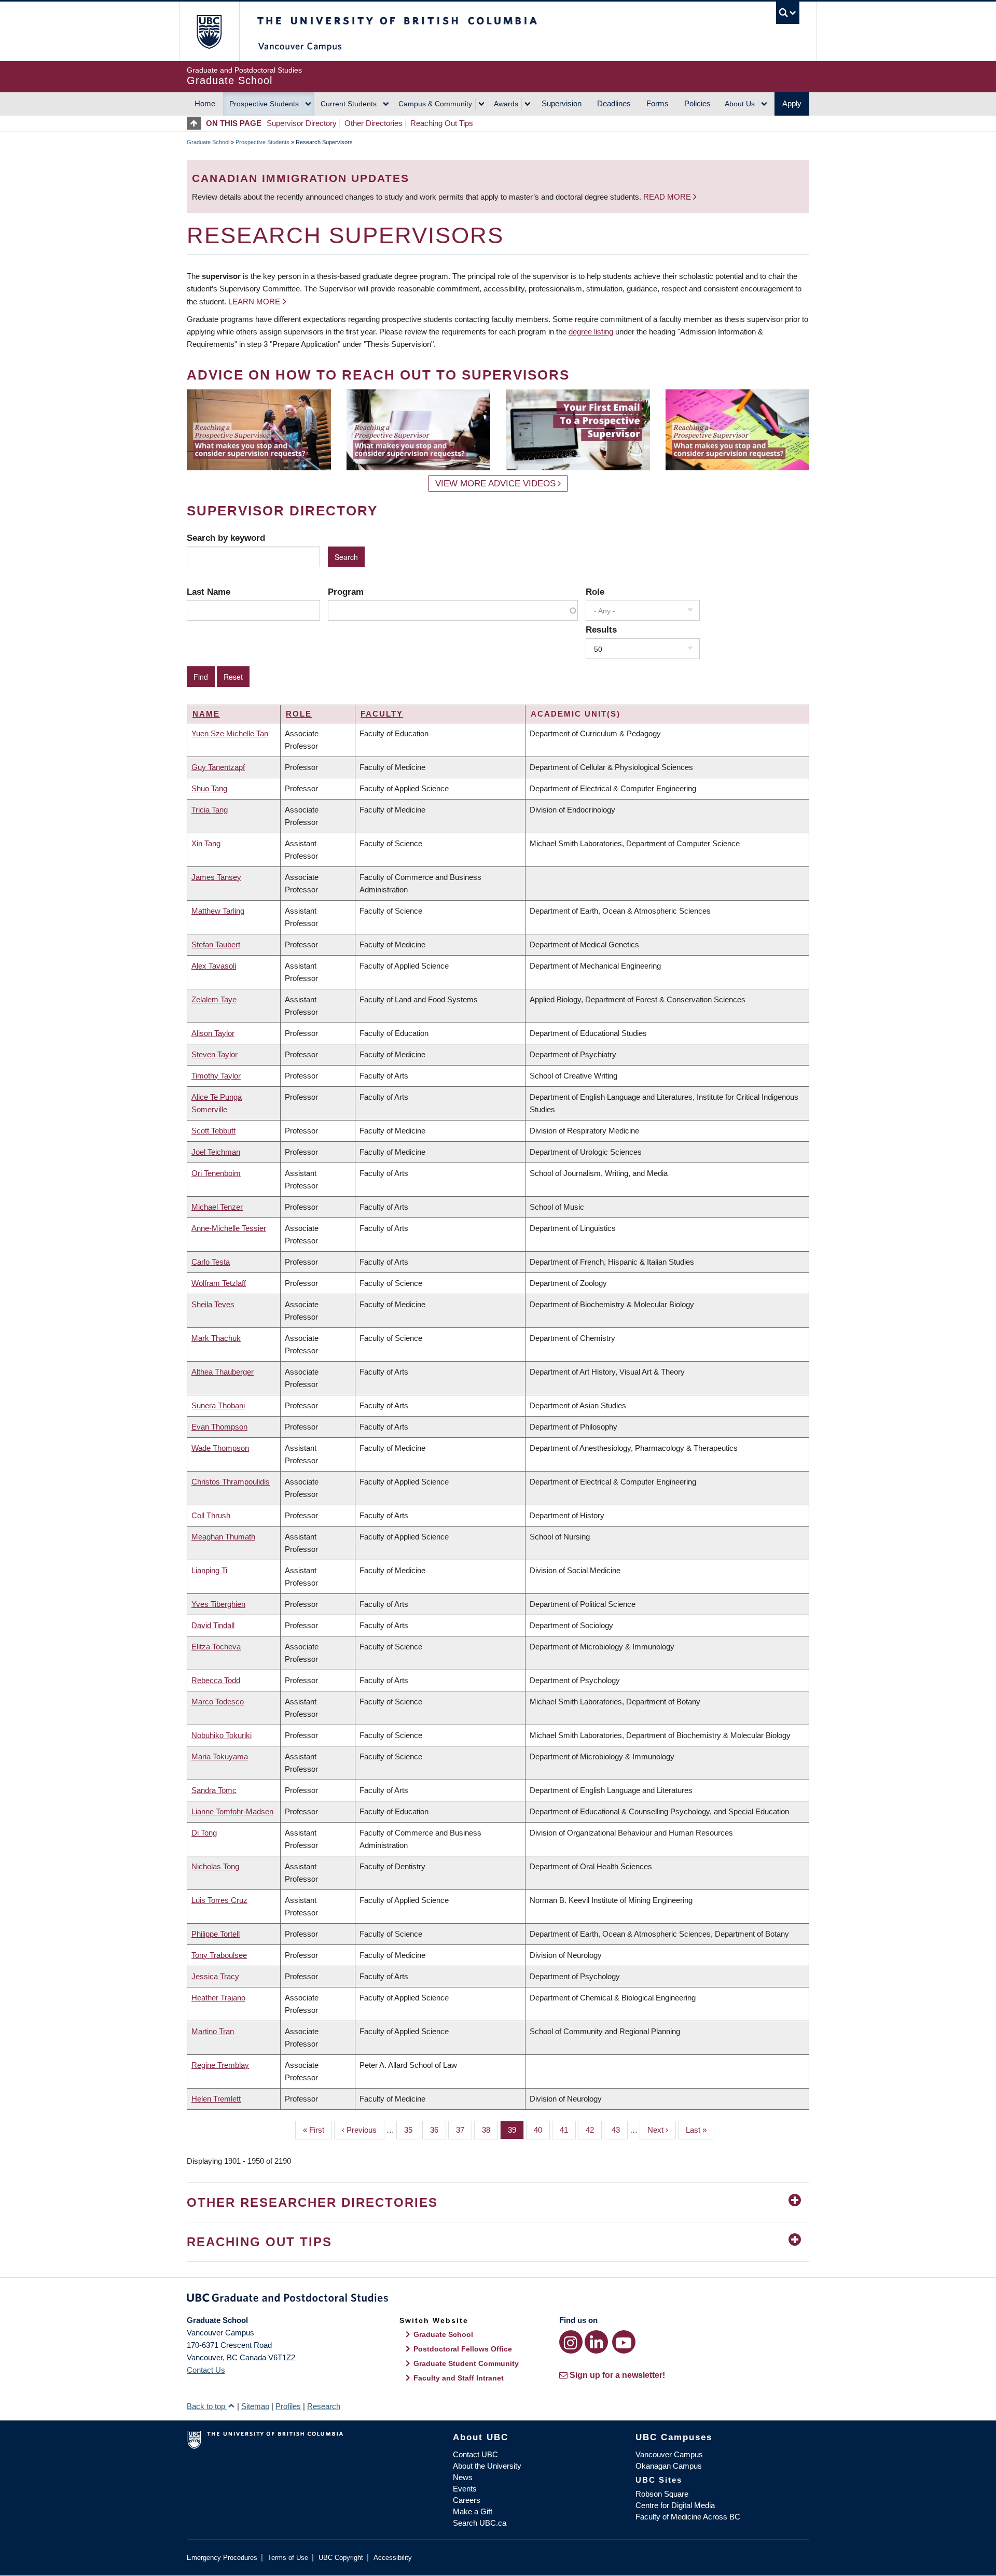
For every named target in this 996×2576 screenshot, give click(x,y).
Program (346, 592)
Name (206, 714)
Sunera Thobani (218, 1405)
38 (490, 2130)
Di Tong (204, 1833)
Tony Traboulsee (219, 1955)
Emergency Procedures (222, 2558)
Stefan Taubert (216, 944)
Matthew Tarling (218, 911)
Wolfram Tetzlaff (219, 1283)
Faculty (382, 714)
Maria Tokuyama (220, 1756)
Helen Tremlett (216, 2099)
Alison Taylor (213, 1033)
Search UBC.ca (480, 2523)
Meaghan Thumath (223, 1537)
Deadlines (614, 103)
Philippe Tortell (216, 1934)
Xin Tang (206, 843)
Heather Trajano (218, 1998)
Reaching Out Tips (442, 123)
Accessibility (393, 2558)
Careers (467, 2500)
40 (542, 2130)
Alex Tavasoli (214, 966)
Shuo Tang (209, 788)
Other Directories (374, 123)
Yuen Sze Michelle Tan (230, 733)
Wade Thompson (220, 1448)
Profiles (288, 2406)
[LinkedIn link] (596, 2342)
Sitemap (255, 2406)
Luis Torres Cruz (219, 1900)
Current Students (349, 104)
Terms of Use (288, 2558)
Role (595, 592)
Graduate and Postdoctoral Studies (498, 2300)
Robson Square (662, 2494)
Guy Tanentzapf (218, 767)
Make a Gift (473, 2511)
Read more (668, 197)
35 (412, 2130)
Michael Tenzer (217, 1207)
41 (568, 2130)
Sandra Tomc (214, 1790)
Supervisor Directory (302, 123)
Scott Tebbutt (213, 1131)
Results (601, 629)
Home (205, 103)
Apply (792, 103)
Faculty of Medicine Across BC (688, 2517)
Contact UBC (475, 2454)
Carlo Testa (211, 1262)
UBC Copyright (341, 2558)
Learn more (254, 302)
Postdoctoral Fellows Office (463, 2349)
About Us (740, 104)
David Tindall (213, 1625)
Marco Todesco (218, 1702)
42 (594, 2130)
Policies (697, 103)
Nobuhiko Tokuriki (222, 1735)
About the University (487, 2466)
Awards (506, 104)
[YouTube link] (624, 2342)
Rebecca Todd (216, 1680)
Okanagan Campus (669, 2466)
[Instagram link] (571, 2342)
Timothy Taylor (216, 1076)
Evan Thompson (219, 1427)
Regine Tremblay (220, 2065)
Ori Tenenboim (216, 1173)
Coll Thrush (211, 1515)
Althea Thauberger (223, 1372)
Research (324, 2406)
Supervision (562, 103)
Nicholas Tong (215, 1866)
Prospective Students (264, 104)
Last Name (209, 592)
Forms (658, 103)
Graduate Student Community (466, 2363)
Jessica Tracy (215, 1976)
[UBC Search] (788, 13)
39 (516, 2130)
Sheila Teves (213, 1304)
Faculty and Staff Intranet (459, 2378)
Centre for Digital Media (675, 2505)
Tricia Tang (210, 810)
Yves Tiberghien (218, 1604)
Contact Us (206, 2370)
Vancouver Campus (669, 2454)
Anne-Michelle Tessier (229, 1228)
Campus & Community (435, 104)
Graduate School (208, 142)
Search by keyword (226, 538)
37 (464, 2130)
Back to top (207, 2406)
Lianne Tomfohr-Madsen (232, 1811)
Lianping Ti (209, 1570)
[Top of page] (196, 123)
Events (465, 2489)
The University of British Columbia (209, 31)
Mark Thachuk (216, 1338)
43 (620, 2130)
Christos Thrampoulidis (231, 1482)
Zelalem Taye (214, 999)
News (463, 2477)
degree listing (591, 332)
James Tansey (216, 877)
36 (438, 2130)
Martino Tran (213, 2031)
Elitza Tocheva (216, 1647)
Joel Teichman (216, 1152)
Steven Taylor (215, 1054)
